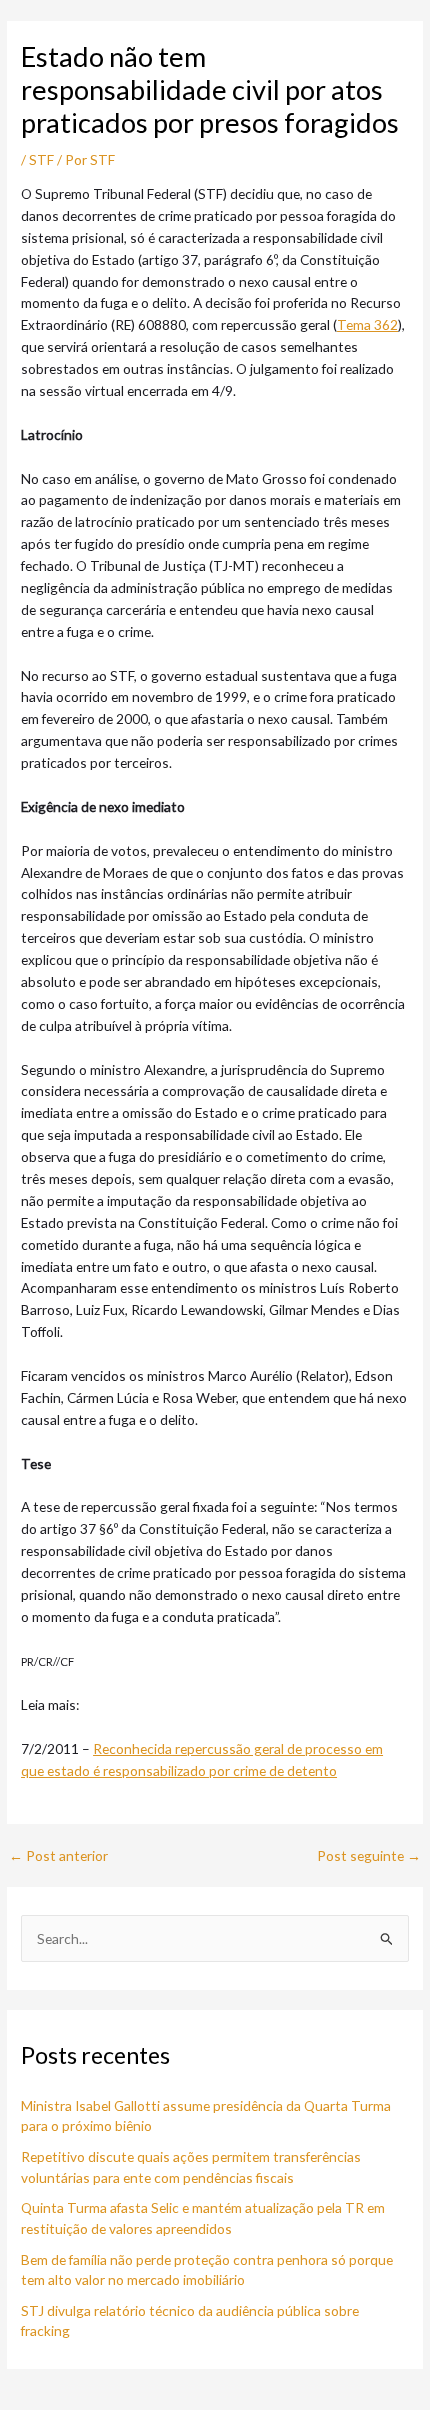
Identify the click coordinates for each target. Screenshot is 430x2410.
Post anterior (58, 1856)
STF (41, 159)
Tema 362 (367, 324)
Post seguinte (369, 1856)
